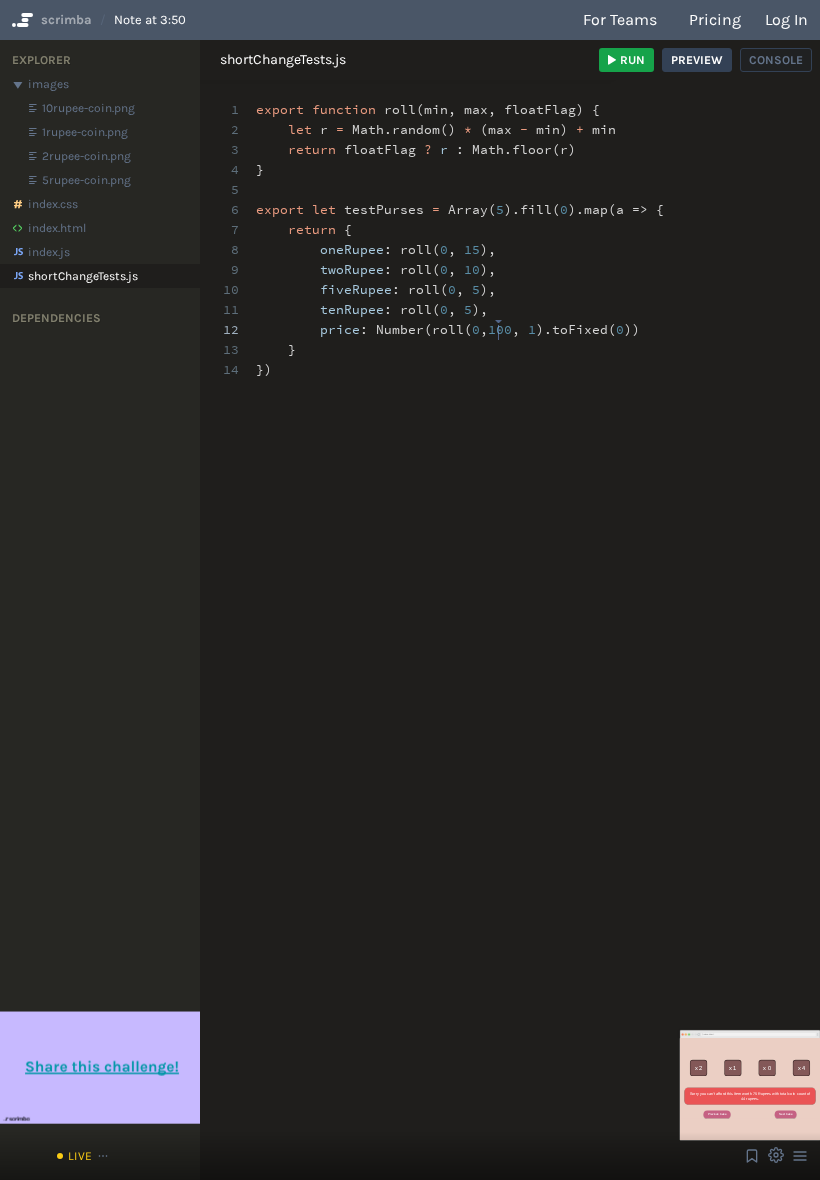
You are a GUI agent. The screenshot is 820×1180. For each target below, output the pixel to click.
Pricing (715, 19)
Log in (786, 19)
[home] (20, 20)
